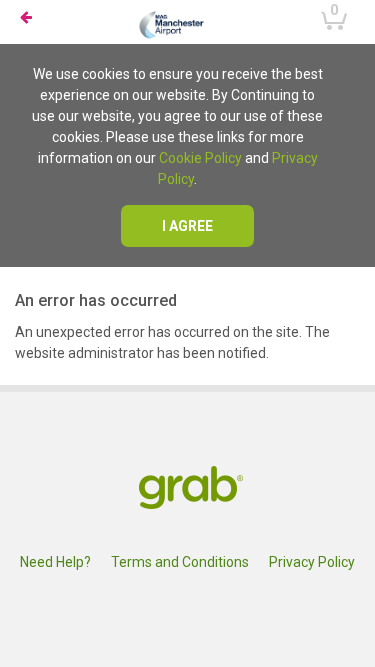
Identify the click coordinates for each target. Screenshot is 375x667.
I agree (187, 226)
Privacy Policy (312, 562)
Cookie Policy (200, 158)
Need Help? (55, 562)
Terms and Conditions (180, 562)
